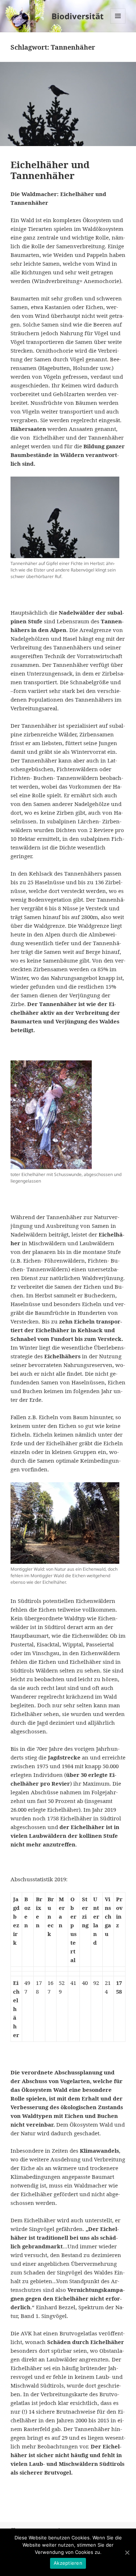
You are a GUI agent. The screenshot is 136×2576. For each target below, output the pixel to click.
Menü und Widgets (118, 23)
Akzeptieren (68, 2563)
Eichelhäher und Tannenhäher (50, 170)
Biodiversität (78, 16)
